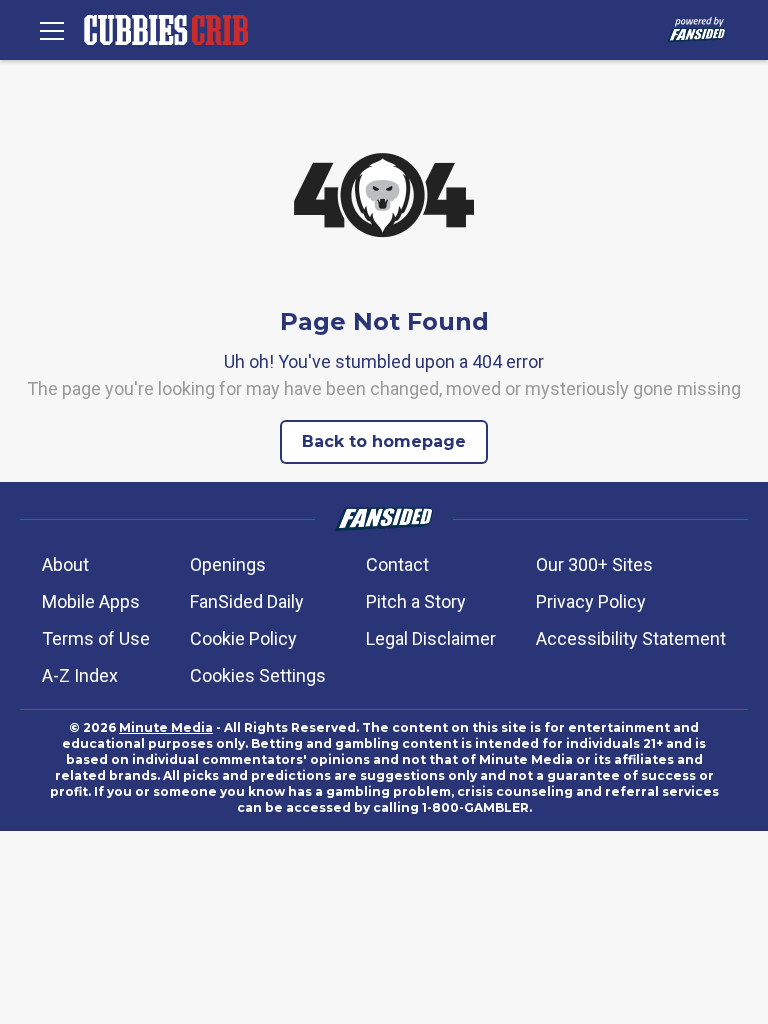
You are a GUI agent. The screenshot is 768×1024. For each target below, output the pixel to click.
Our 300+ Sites (594, 564)
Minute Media (166, 727)
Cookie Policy (243, 638)
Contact (397, 564)
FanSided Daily (247, 601)
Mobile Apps (91, 601)
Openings (228, 564)
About (65, 564)
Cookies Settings (258, 675)
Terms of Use (96, 638)
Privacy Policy (591, 601)
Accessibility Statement (631, 638)
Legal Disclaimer (431, 638)
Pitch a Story (416, 601)
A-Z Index (80, 675)
